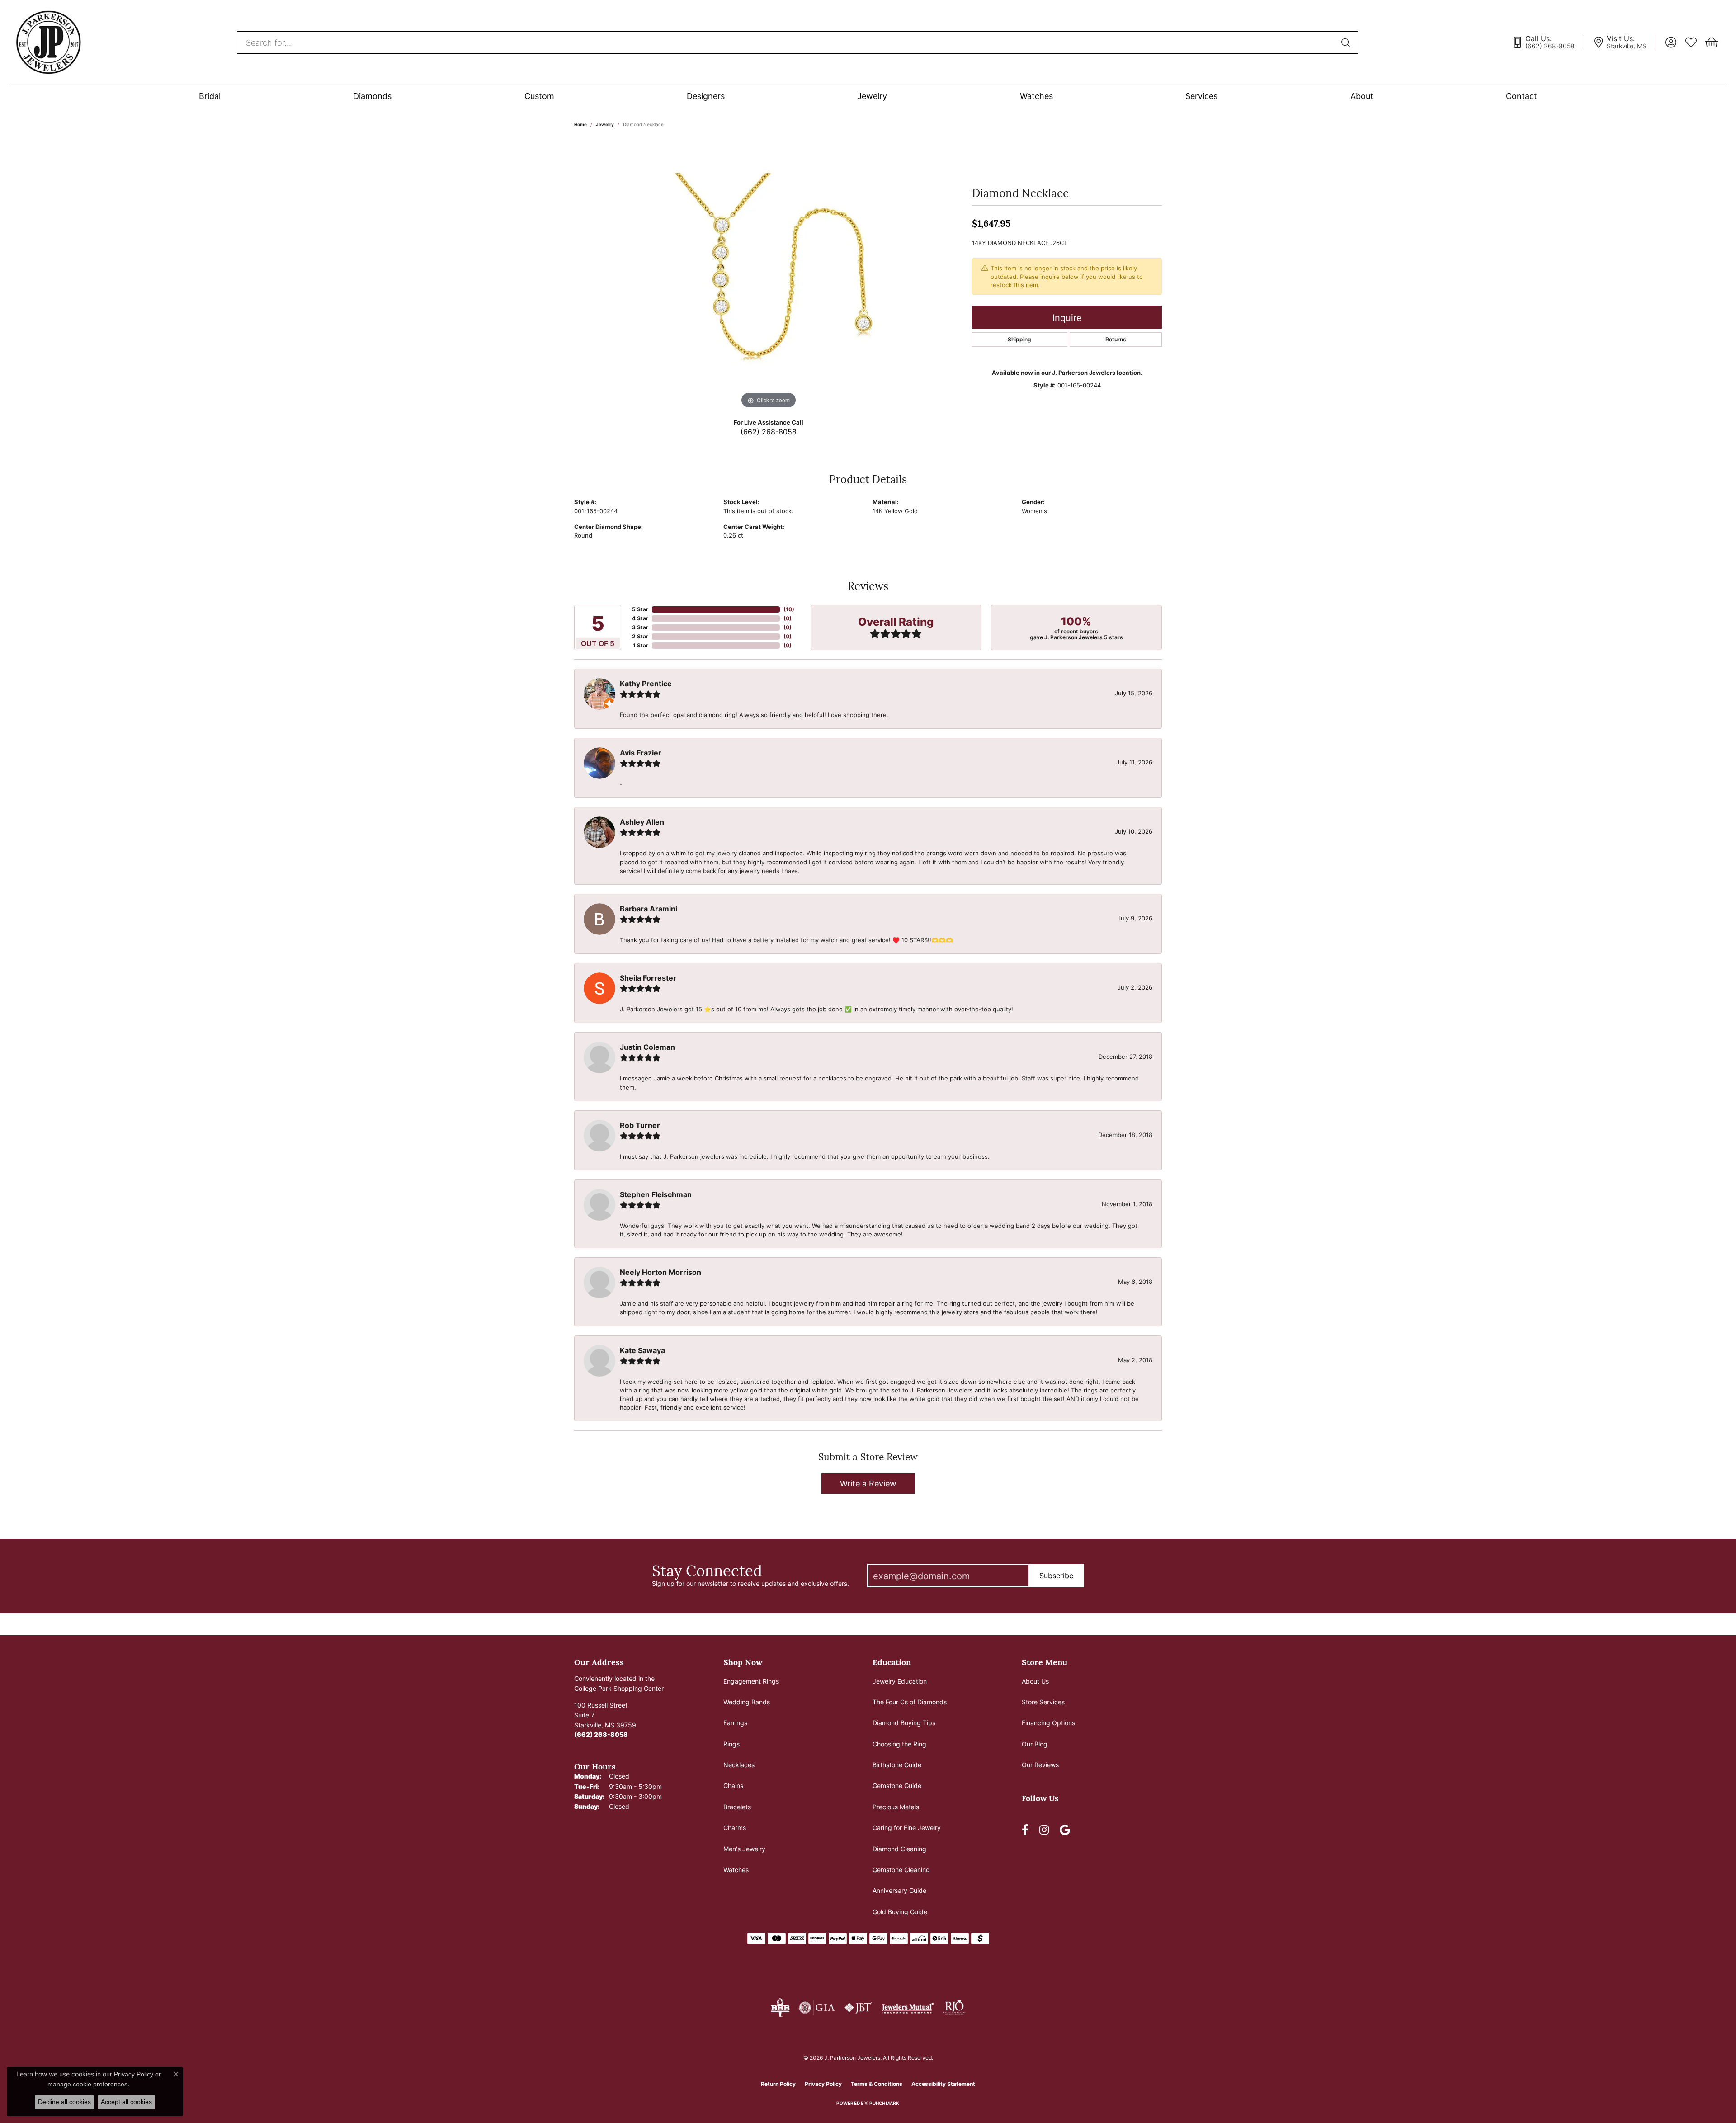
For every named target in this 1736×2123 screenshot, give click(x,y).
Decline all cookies (64, 2102)
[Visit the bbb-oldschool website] (780, 2008)
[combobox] (787, 42)
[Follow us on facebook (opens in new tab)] (1025, 1830)
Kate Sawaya (642, 1350)
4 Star (640, 618)
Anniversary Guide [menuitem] (899, 1890)
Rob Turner (640, 1125)
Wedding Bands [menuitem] (747, 1702)
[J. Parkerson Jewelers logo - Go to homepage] (48, 42)
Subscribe (1056, 1576)
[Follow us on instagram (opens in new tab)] (1044, 1830)
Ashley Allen (642, 822)
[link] (1548, 42)
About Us (1035, 1681)
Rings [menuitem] (731, 1744)
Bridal (210, 96)
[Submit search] (1347, 42)
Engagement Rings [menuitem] (751, 1681)
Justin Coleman (647, 1047)
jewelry (605, 124)
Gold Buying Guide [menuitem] (900, 1912)
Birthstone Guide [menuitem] (897, 1765)
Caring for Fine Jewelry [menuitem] (907, 1828)
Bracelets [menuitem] (737, 1807)
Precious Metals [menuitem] (896, 1807)
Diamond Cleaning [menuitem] (899, 1849)
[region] (769, 275)
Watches (1036, 96)
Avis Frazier (641, 753)
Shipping (1019, 339)
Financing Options (1048, 1723)
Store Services (1043, 1702)
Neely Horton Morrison (660, 1272)
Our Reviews (1040, 1765)
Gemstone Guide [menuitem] (897, 1786)
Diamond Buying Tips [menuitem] (904, 1723)
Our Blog (1035, 1744)
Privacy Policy (823, 2084)
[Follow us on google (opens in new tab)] (1065, 1830)
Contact (1521, 96)
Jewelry (872, 96)
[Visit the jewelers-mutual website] (908, 2008)
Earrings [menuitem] (735, 1723)
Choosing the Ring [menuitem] (899, 1744)
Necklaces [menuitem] (739, 1765)
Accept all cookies (126, 2102)
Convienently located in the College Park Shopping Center (619, 1683)
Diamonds (372, 96)
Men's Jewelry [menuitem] (744, 1849)
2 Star (640, 636)
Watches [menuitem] (736, 1870)
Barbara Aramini (649, 909)
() (789, 609)
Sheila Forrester (648, 978)
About (1362, 96)
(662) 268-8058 (769, 432)
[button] (1671, 42)
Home (580, 124)
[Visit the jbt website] (859, 2008)
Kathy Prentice (646, 684)
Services (1201, 96)
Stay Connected (707, 1570)
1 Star (641, 645)
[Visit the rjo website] (954, 2008)
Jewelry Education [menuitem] (900, 1681)
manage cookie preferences (87, 2084)
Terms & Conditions (877, 2084)
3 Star (640, 627)
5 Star (640, 609)
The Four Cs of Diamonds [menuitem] (910, 1702)
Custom (539, 96)
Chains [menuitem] (733, 1786)
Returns (1116, 339)
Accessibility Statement (943, 2084)
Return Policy (778, 2084)
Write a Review (868, 1483)
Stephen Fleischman (656, 1194)
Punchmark (884, 2103)
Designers (706, 96)
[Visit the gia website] (817, 2008)
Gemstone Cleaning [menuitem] (901, 1870)
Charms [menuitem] (735, 1828)
